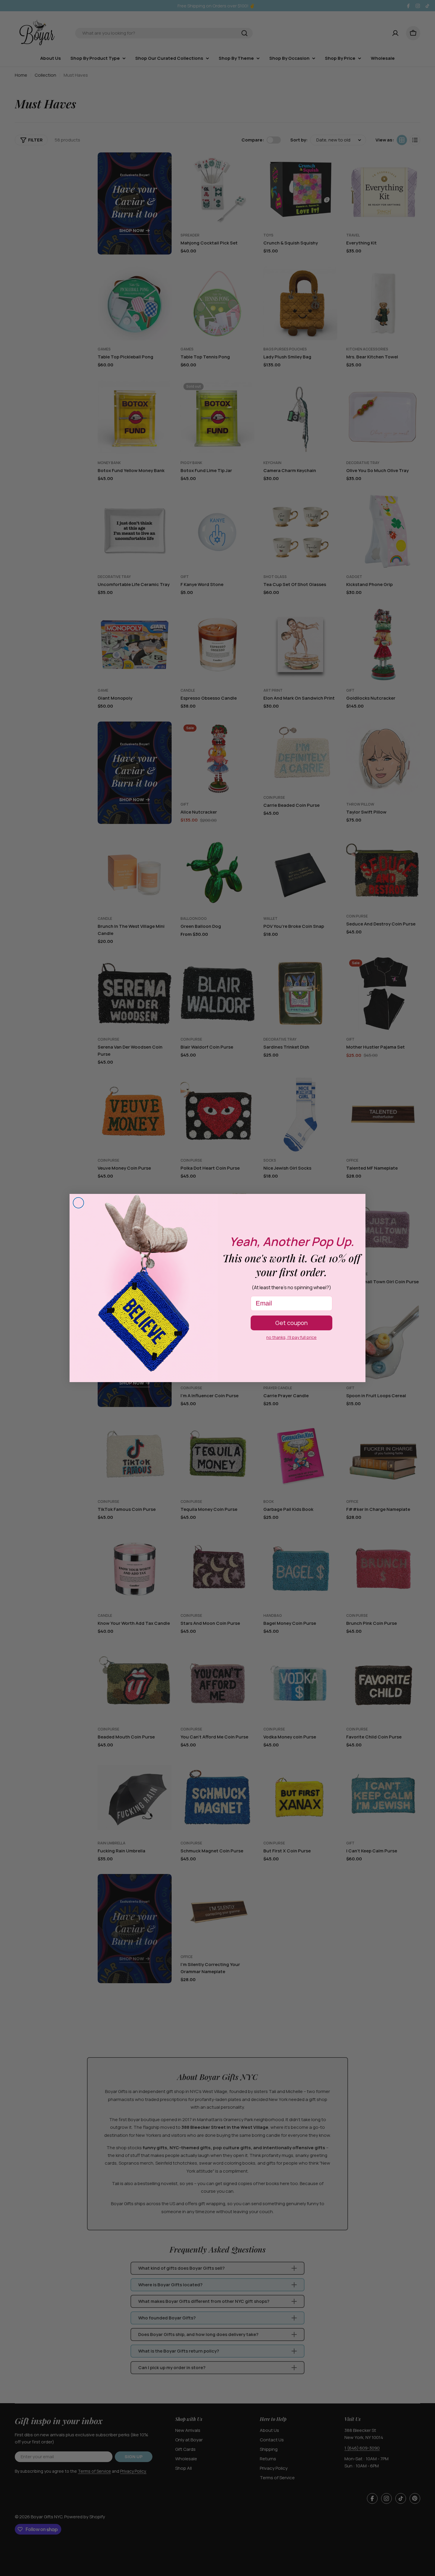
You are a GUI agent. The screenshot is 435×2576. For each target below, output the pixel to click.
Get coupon (291, 1323)
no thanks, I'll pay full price (291, 1337)
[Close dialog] (78, 1203)
